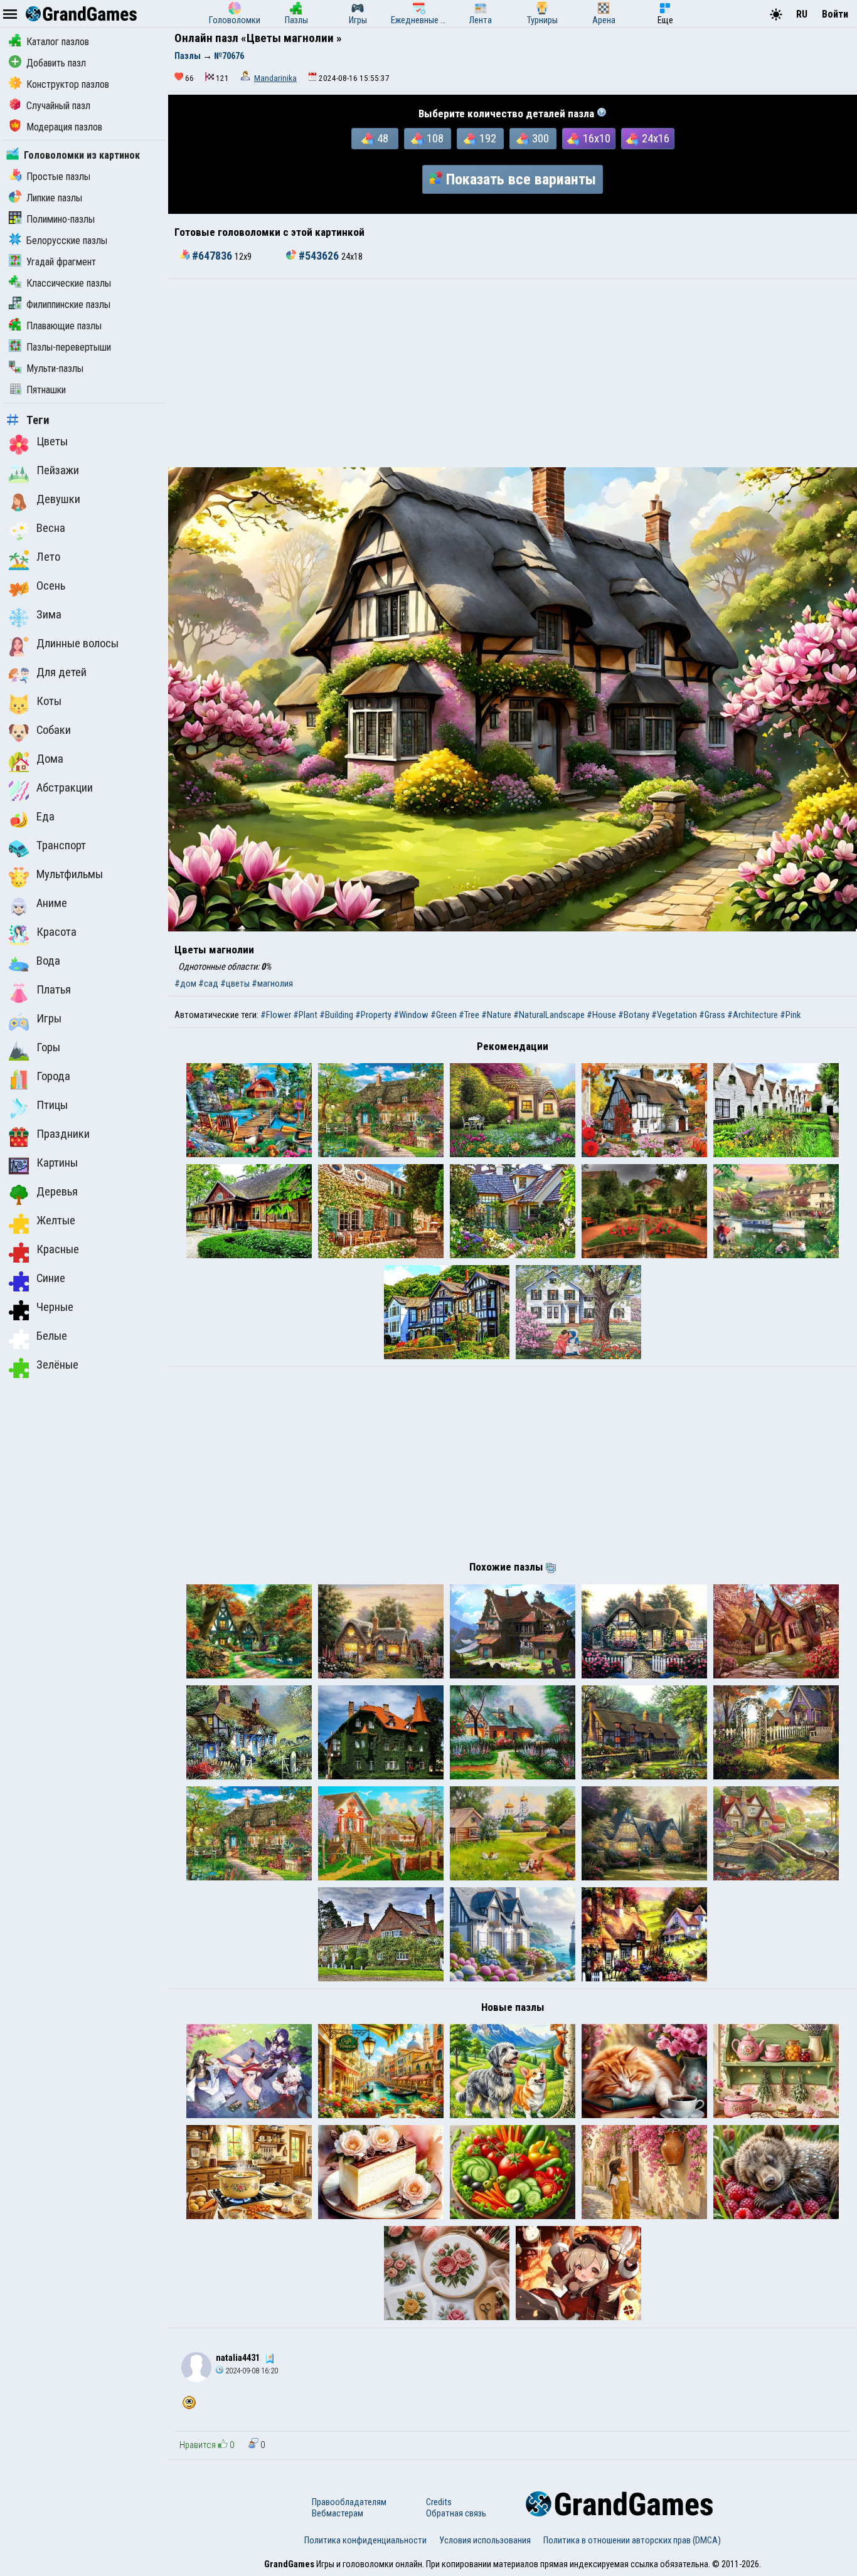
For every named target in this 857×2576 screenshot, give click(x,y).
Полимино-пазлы (61, 219)
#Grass (712, 1015)
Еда (45, 817)
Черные (55, 1307)
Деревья (57, 1192)
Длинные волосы (77, 644)
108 (435, 139)
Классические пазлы (69, 283)
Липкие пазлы (54, 198)
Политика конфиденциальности (365, 2540)
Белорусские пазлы (67, 241)
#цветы (235, 983)
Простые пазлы (58, 177)
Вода (48, 961)
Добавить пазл (56, 63)
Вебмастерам (338, 2513)
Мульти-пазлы (55, 368)
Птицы (52, 1105)
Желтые (56, 1221)
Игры (49, 1019)
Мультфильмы (70, 874)
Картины (57, 1163)
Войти (835, 14)
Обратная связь (456, 2513)
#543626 (319, 256)
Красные (58, 1249)
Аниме (52, 903)
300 (540, 139)
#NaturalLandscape (549, 1015)
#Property (373, 1015)
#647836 (212, 256)
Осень (51, 586)
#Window (411, 1015)
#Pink (790, 1015)
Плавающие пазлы (64, 326)
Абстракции (65, 788)
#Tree (469, 1015)
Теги (38, 420)
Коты (49, 701)
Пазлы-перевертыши (69, 347)
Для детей (61, 672)
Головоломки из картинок (82, 155)
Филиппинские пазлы (68, 305)
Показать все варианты (521, 179)
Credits (439, 2502)
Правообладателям (349, 2502)
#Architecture (753, 1015)
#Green (444, 1015)
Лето (48, 557)
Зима (49, 615)
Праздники (63, 1134)
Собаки (54, 730)
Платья (54, 990)
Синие (51, 1278)
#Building (336, 1015)
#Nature (496, 1015)
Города (53, 1076)
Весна (51, 528)
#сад (208, 983)
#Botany (634, 1015)
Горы (48, 1047)
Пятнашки (46, 390)
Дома (50, 759)
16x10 (597, 139)
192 (488, 139)
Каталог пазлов (58, 42)
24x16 (656, 139)
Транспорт (61, 845)
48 (383, 139)
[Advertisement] (513, 373)
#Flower (276, 1015)
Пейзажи (58, 470)
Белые (52, 1336)
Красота (56, 932)
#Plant (305, 1015)
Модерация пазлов (64, 127)
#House (601, 1015)
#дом (185, 983)
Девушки (58, 499)
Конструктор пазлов (68, 84)
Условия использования (485, 2540)
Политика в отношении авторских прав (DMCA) (632, 2540)
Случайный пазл (58, 106)
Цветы (52, 442)
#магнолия (272, 983)
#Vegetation (674, 1015)
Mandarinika (275, 78)
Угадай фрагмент (61, 262)
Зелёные (57, 1365)
